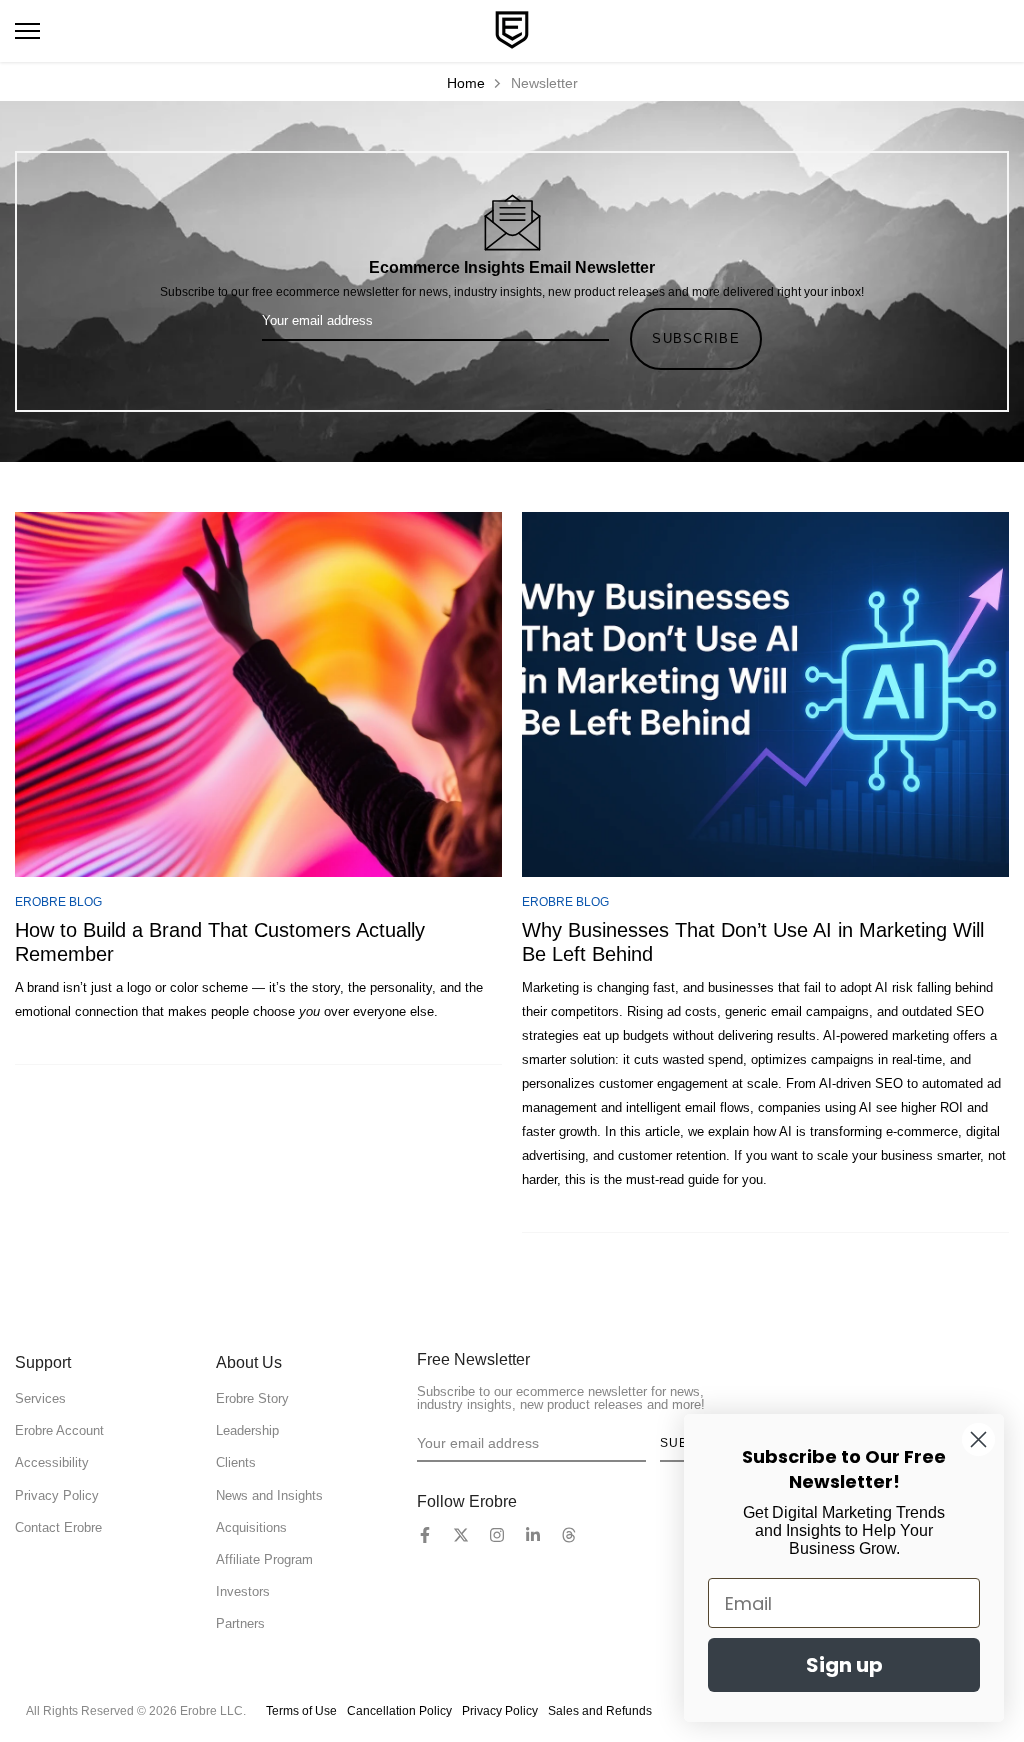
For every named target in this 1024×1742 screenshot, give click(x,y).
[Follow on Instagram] (497, 1535)
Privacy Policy (57, 1495)
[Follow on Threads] (569, 1535)
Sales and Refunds (600, 1711)
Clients (236, 1462)
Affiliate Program (264, 1559)
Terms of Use (301, 1711)
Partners (240, 1623)
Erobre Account (59, 1430)
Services (40, 1398)
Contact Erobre (58, 1527)
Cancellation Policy (399, 1711)
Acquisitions (251, 1527)
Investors (243, 1591)
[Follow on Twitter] (461, 1535)
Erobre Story (252, 1398)
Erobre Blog (58, 902)
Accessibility (52, 1462)
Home (466, 83)
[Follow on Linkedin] (533, 1535)
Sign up (844, 1665)
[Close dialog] (978, 1439)
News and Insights (269, 1495)
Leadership (247, 1430)
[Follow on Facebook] (425, 1535)
